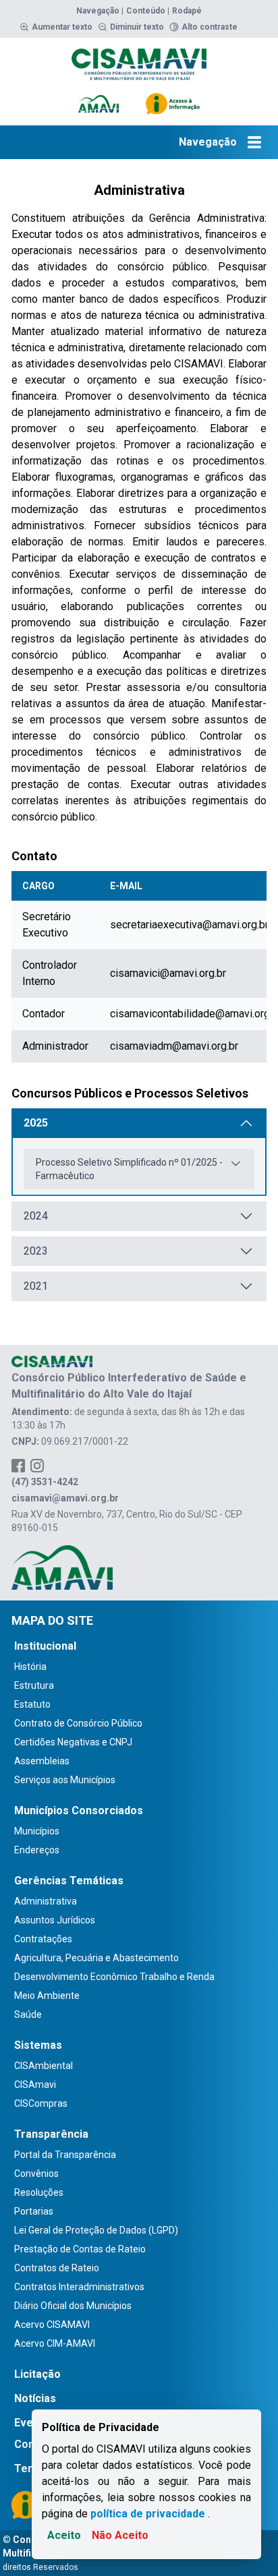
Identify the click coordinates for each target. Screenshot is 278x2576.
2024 (36, 1216)
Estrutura (34, 1685)
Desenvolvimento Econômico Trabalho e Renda (114, 1977)
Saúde (28, 2014)
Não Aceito (120, 2535)
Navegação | (100, 11)
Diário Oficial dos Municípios (73, 2306)
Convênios (36, 2174)
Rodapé (187, 11)
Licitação (37, 2374)
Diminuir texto (137, 27)
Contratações (43, 1939)
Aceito (64, 2535)
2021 (36, 1286)
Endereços (37, 1850)
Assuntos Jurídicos (55, 1920)
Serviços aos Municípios (65, 1780)
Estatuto (32, 1704)
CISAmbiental (44, 2066)
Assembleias (42, 1761)
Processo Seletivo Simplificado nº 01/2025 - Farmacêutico (129, 1169)
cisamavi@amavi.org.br (65, 1498)
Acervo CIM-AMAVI (55, 2343)
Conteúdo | (148, 11)
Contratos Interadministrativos (79, 2287)
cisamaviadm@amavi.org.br (174, 1046)
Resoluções (39, 2192)
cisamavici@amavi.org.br (168, 973)
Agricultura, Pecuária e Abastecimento (96, 1958)
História (30, 1667)
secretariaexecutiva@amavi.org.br (189, 925)
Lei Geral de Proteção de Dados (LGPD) (96, 2230)
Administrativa (46, 1901)
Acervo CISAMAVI (52, 2325)
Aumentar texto (62, 27)
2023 (36, 1251)
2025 (36, 1123)
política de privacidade (148, 2514)
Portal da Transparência (65, 2155)
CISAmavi (35, 2085)
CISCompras (41, 2103)
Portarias (34, 2211)
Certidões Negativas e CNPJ (73, 1742)
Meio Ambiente (47, 1996)
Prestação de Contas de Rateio (80, 2249)
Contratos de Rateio (57, 2268)
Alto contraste (210, 27)
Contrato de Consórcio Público (78, 1723)
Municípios (37, 1831)
